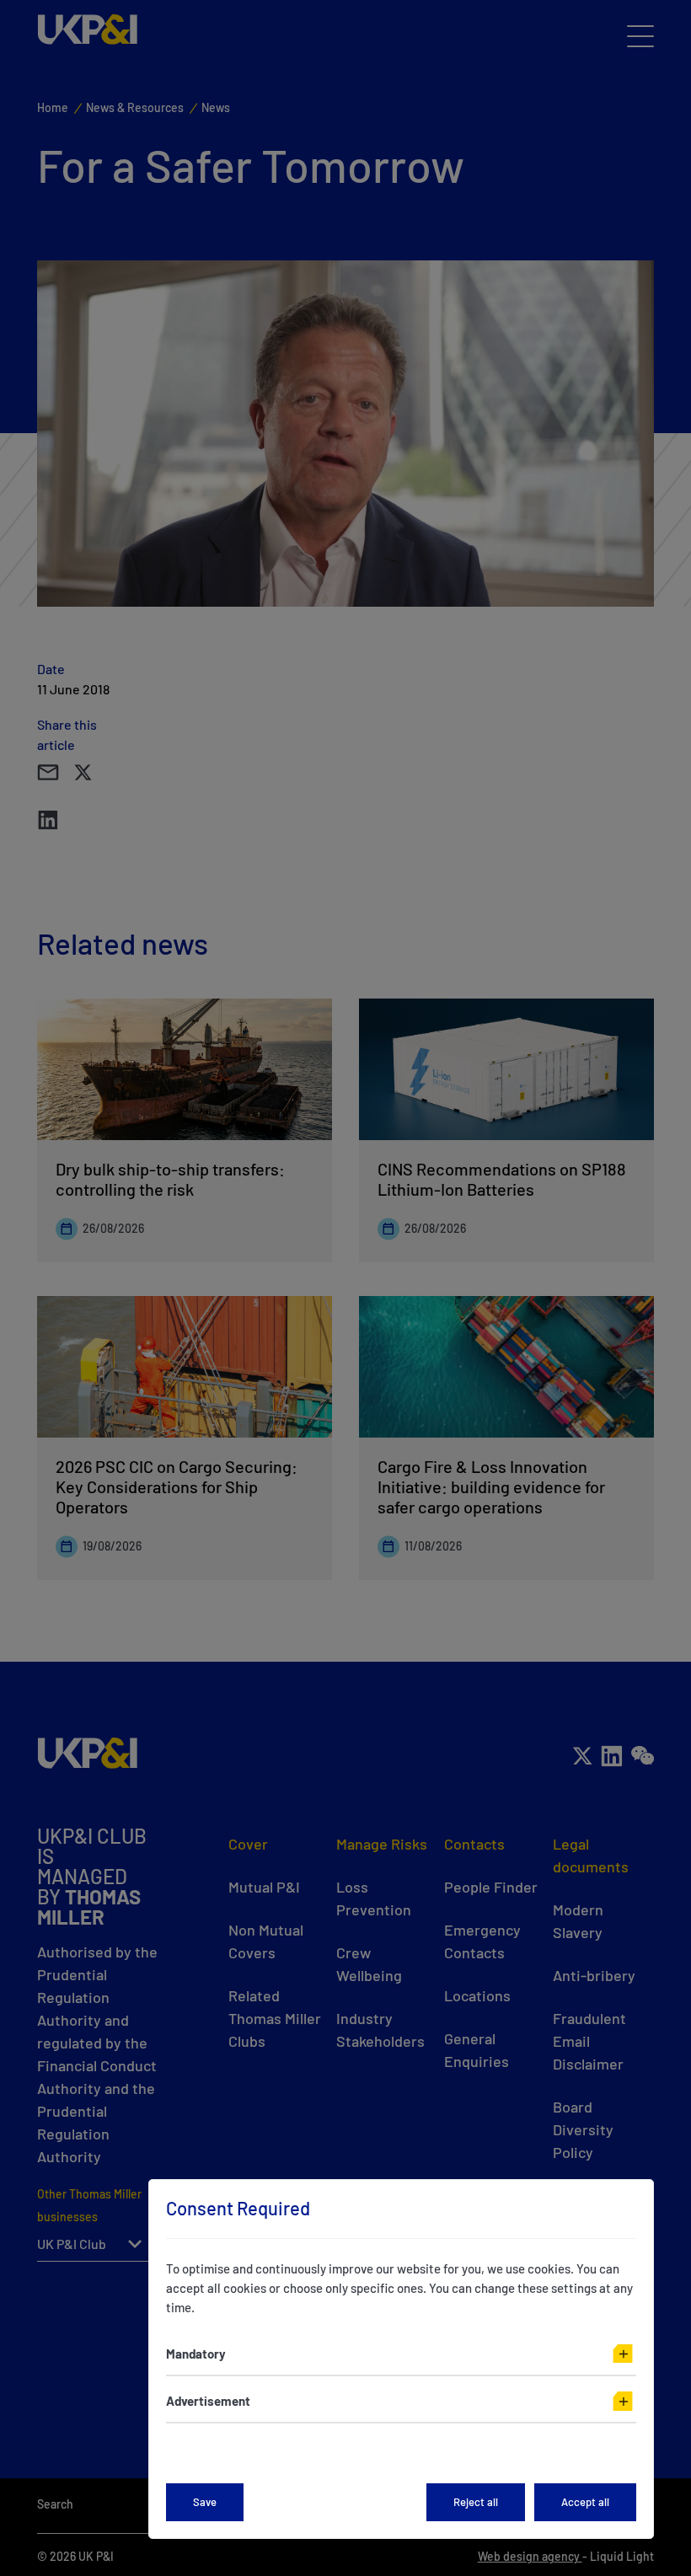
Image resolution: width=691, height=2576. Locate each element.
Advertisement (208, 2401)
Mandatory (196, 2354)
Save (205, 2502)
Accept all (585, 2502)
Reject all (476, 2502)
